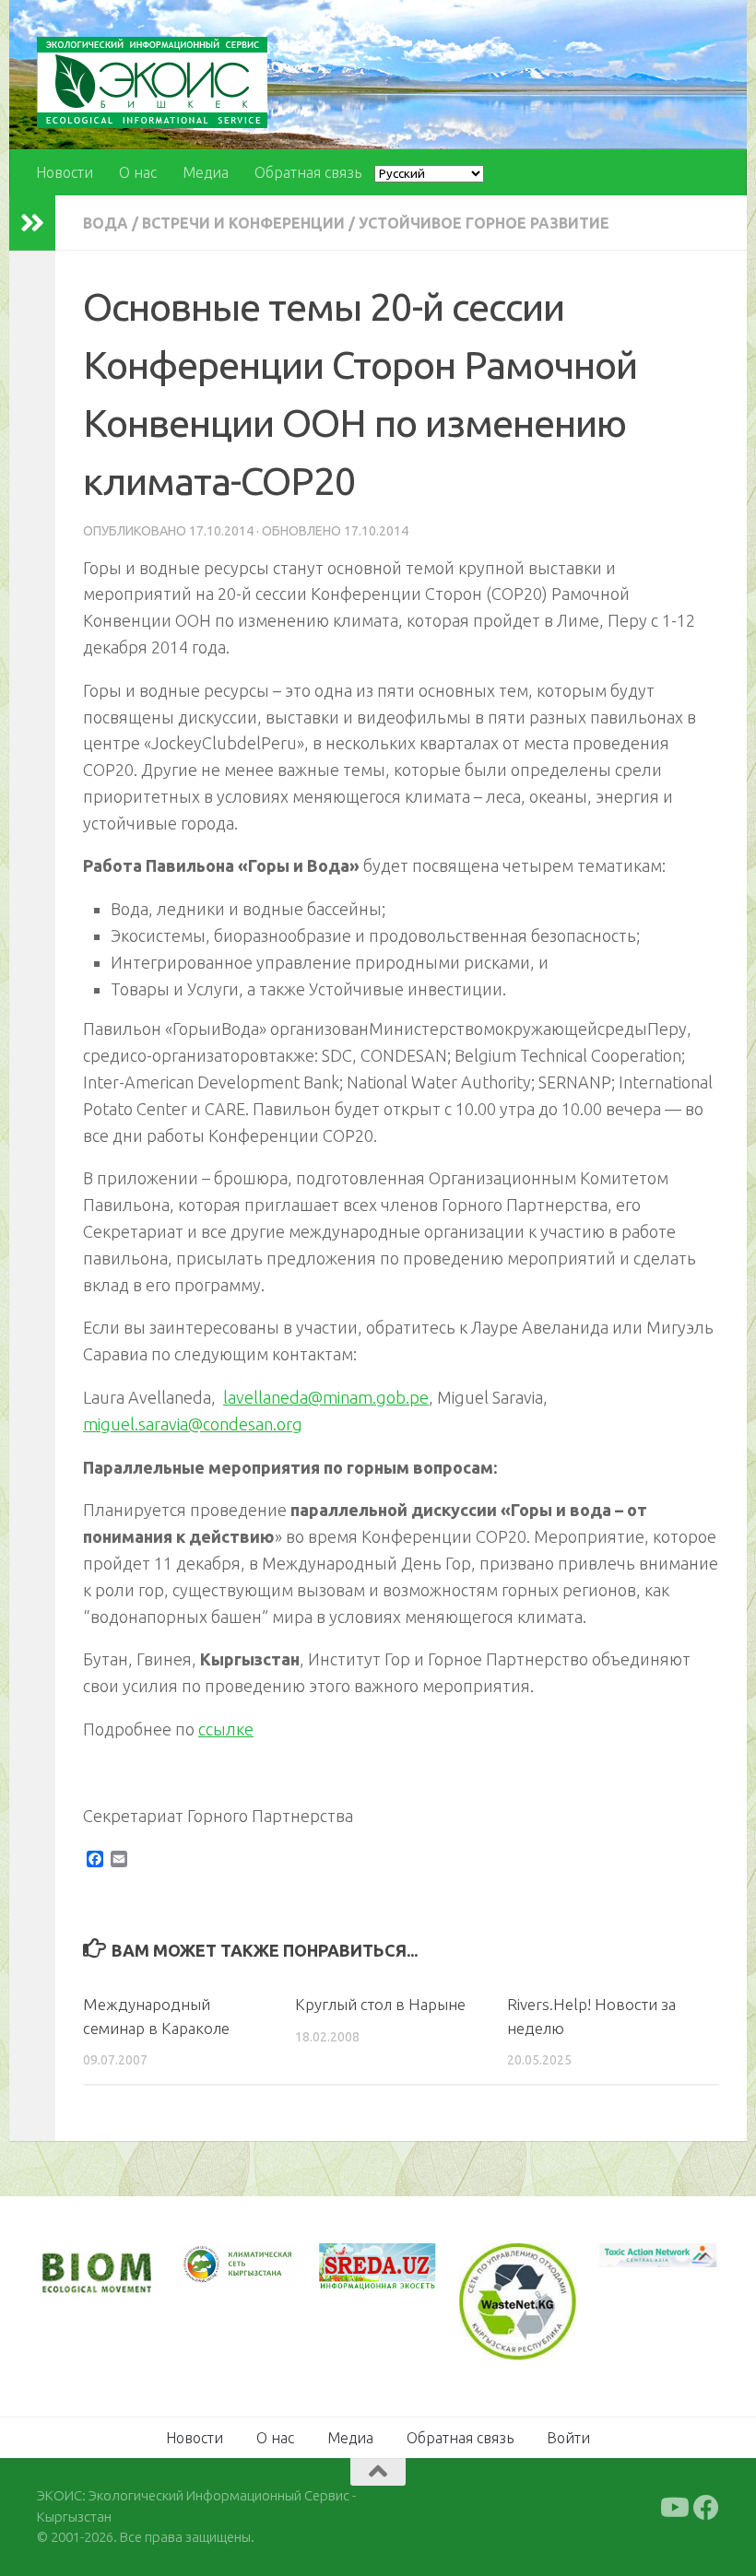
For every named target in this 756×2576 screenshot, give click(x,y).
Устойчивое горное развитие (484, 223)
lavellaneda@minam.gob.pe (326, 1397)
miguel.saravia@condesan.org (193, 1424)
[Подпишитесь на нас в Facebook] (706, 2508)
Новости (65, 172)
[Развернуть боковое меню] (32, 223)
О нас (138, 172)
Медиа (206, 172)
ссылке (226, 1729)
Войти (568, 2438)
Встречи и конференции (243, 223)
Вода (106, 223)
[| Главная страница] (152, 82)
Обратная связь (308, 172)
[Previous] (216, 2265)
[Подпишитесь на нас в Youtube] (673, 2508)
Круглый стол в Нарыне (380, 2004)
